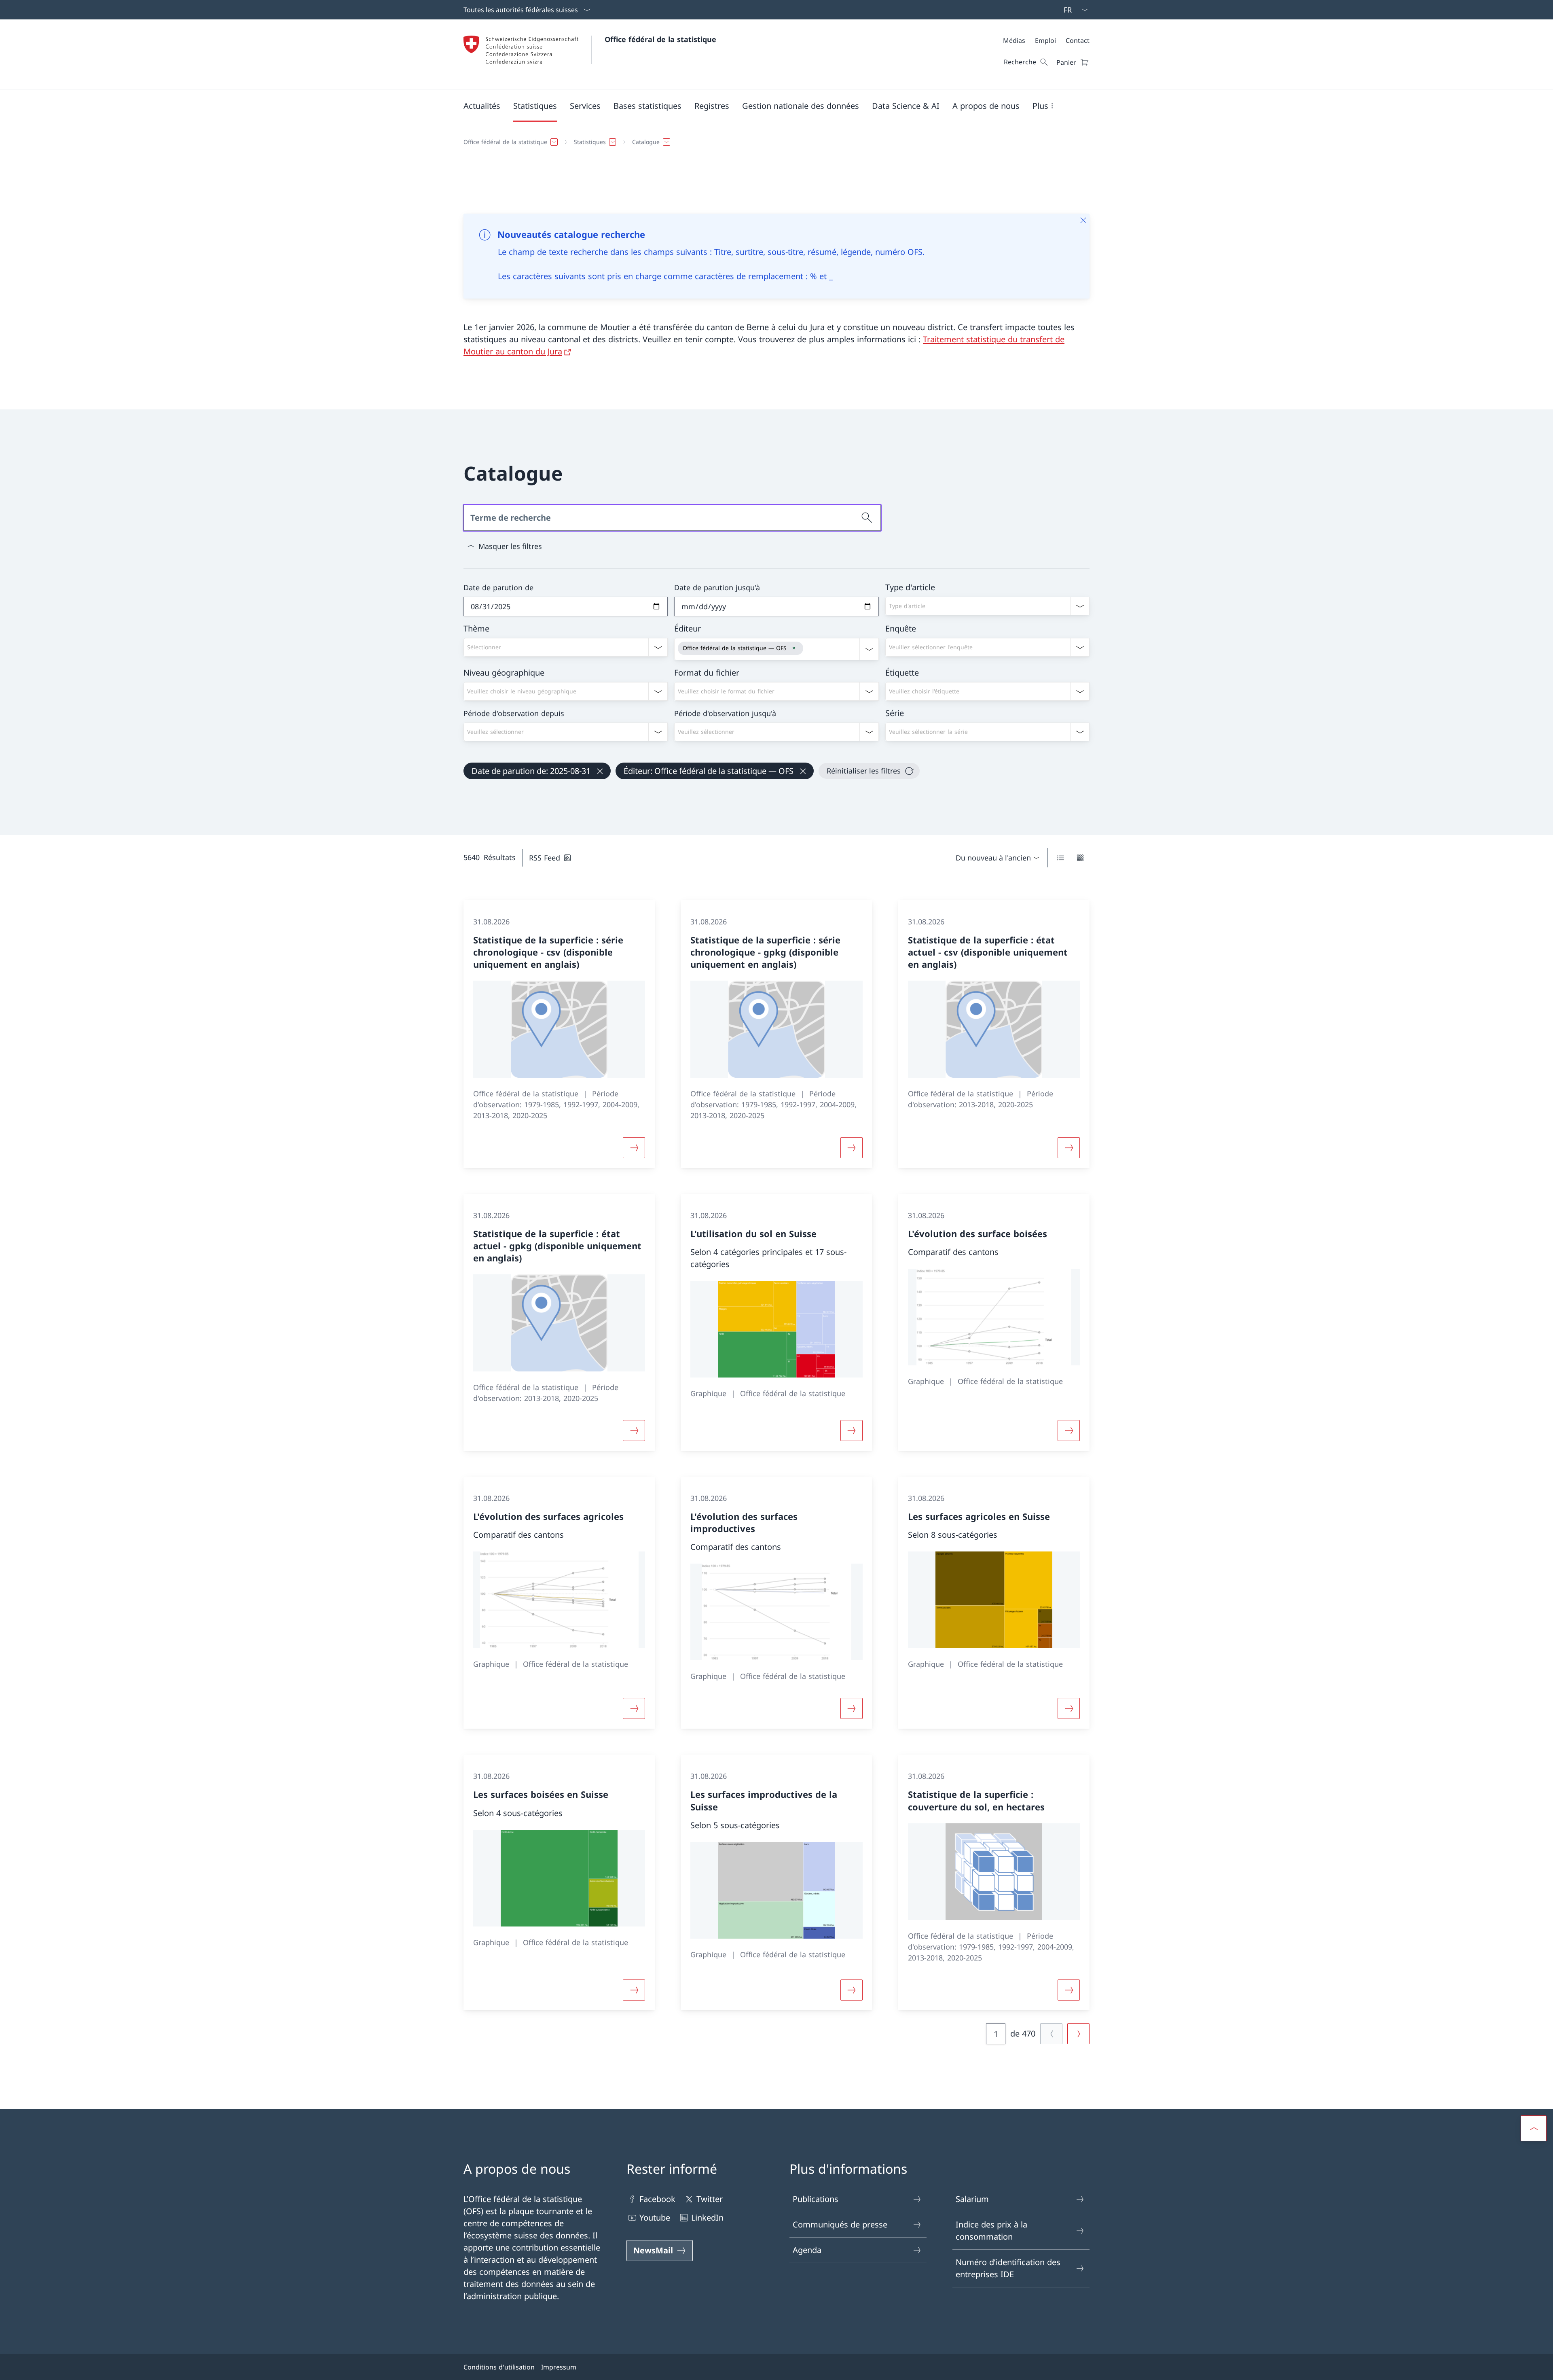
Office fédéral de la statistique (660, 39)
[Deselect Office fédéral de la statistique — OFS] (794, 648)
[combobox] (987, 606)
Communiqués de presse (840, 2224)
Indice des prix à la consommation (991, 2231)
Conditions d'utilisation (499, 2367)
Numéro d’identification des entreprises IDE (1008, 2268)
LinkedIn (707, 2218)
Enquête (901, 628)
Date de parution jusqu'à (717, 587)
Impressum (559, 2367)
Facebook (657, 2199)
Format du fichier (707, 673)
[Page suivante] (1078, 2034)
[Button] (634, 1148)
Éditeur (688, 628)
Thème (476, 628)
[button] (482, 106)
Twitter (710, 2199)
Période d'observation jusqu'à (725, 713)
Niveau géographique (504, 673)
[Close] (1083, 220)
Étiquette (902, 673)
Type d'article (910, 587)
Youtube (655, 2218)
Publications (816, 2199)
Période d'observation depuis (514, 713)
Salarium (972, 2199)
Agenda (807, 2250)
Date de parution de (498, 587)
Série (895, 713)
